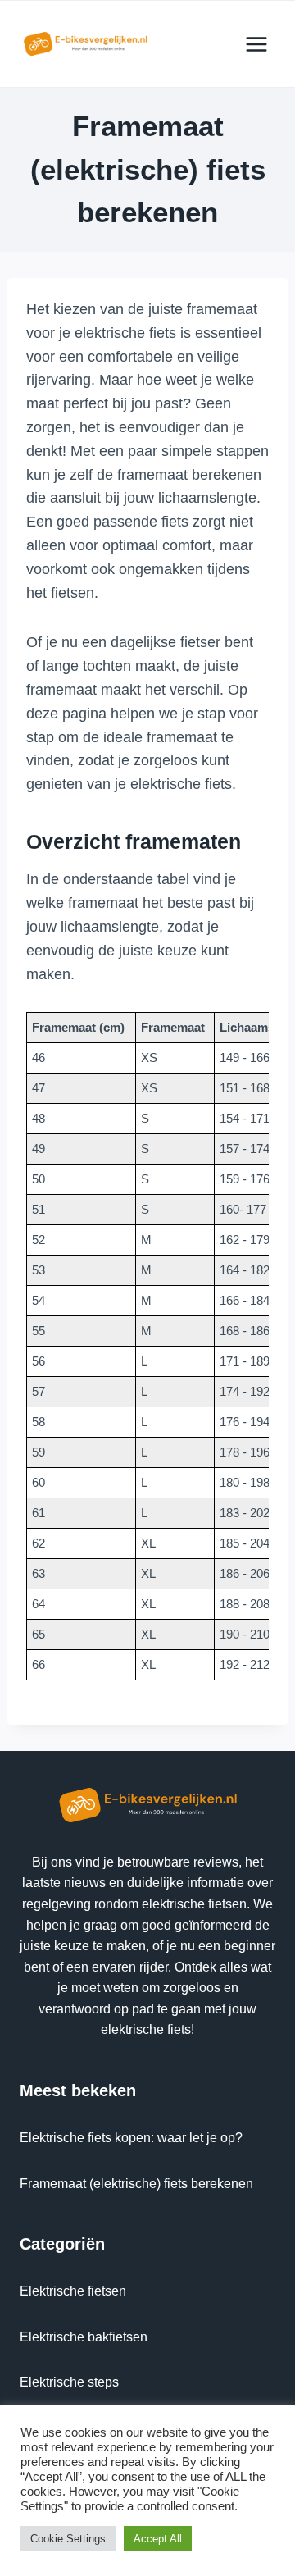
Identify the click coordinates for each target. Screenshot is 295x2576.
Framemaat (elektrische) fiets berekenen (136, 2184)
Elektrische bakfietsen (84, 2337)
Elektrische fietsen (73, 2291)
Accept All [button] (158, 2539)
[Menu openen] (256, 44)
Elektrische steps (69, 2382)
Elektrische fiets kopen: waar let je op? (131, 2138)
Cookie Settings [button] (68, 2539)
